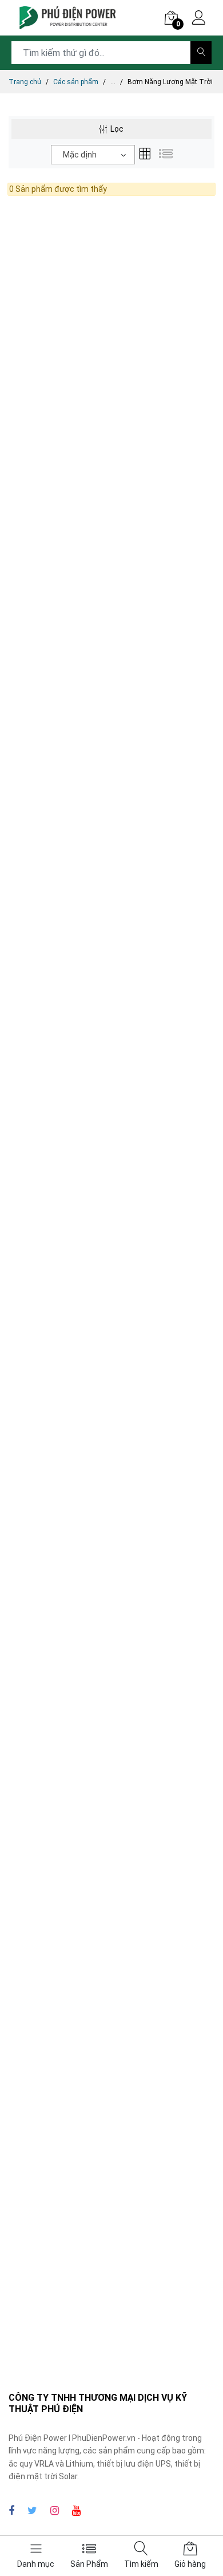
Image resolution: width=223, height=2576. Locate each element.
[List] (166, 155)
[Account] (199, 19)
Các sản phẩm (76, 82)
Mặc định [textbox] (80, 155)
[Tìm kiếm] (201, 53)
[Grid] (145, 155)
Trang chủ (25, 82)
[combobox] (93, 155)
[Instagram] (55, 2510)
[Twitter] (32, 2510)
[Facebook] (11, 2510)
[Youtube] (76, 2510)
